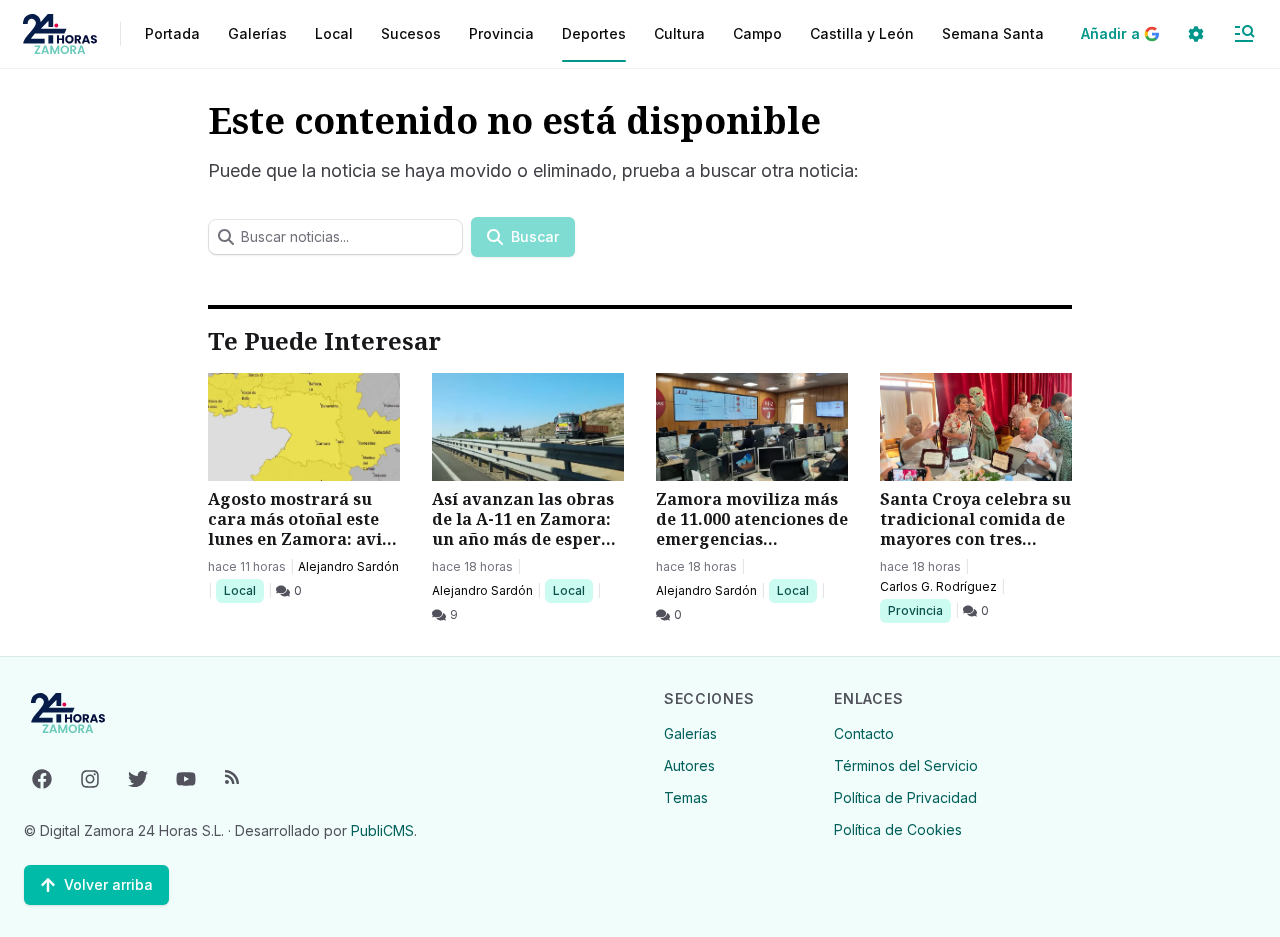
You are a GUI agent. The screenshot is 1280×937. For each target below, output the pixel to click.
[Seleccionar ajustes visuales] (1196, 34)
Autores (689, 765)
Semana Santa (993, 33)
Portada (172, 33)
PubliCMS (382, 830)
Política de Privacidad (905, 797)
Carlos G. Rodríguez (938, 586)
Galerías (257, 33)
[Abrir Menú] (1244, 34)
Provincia (918, 610)
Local (243, 590)
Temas (686, 797)
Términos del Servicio (906, 765)
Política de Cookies (898, 829)
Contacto (864, 733)
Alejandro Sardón (348, 566)
